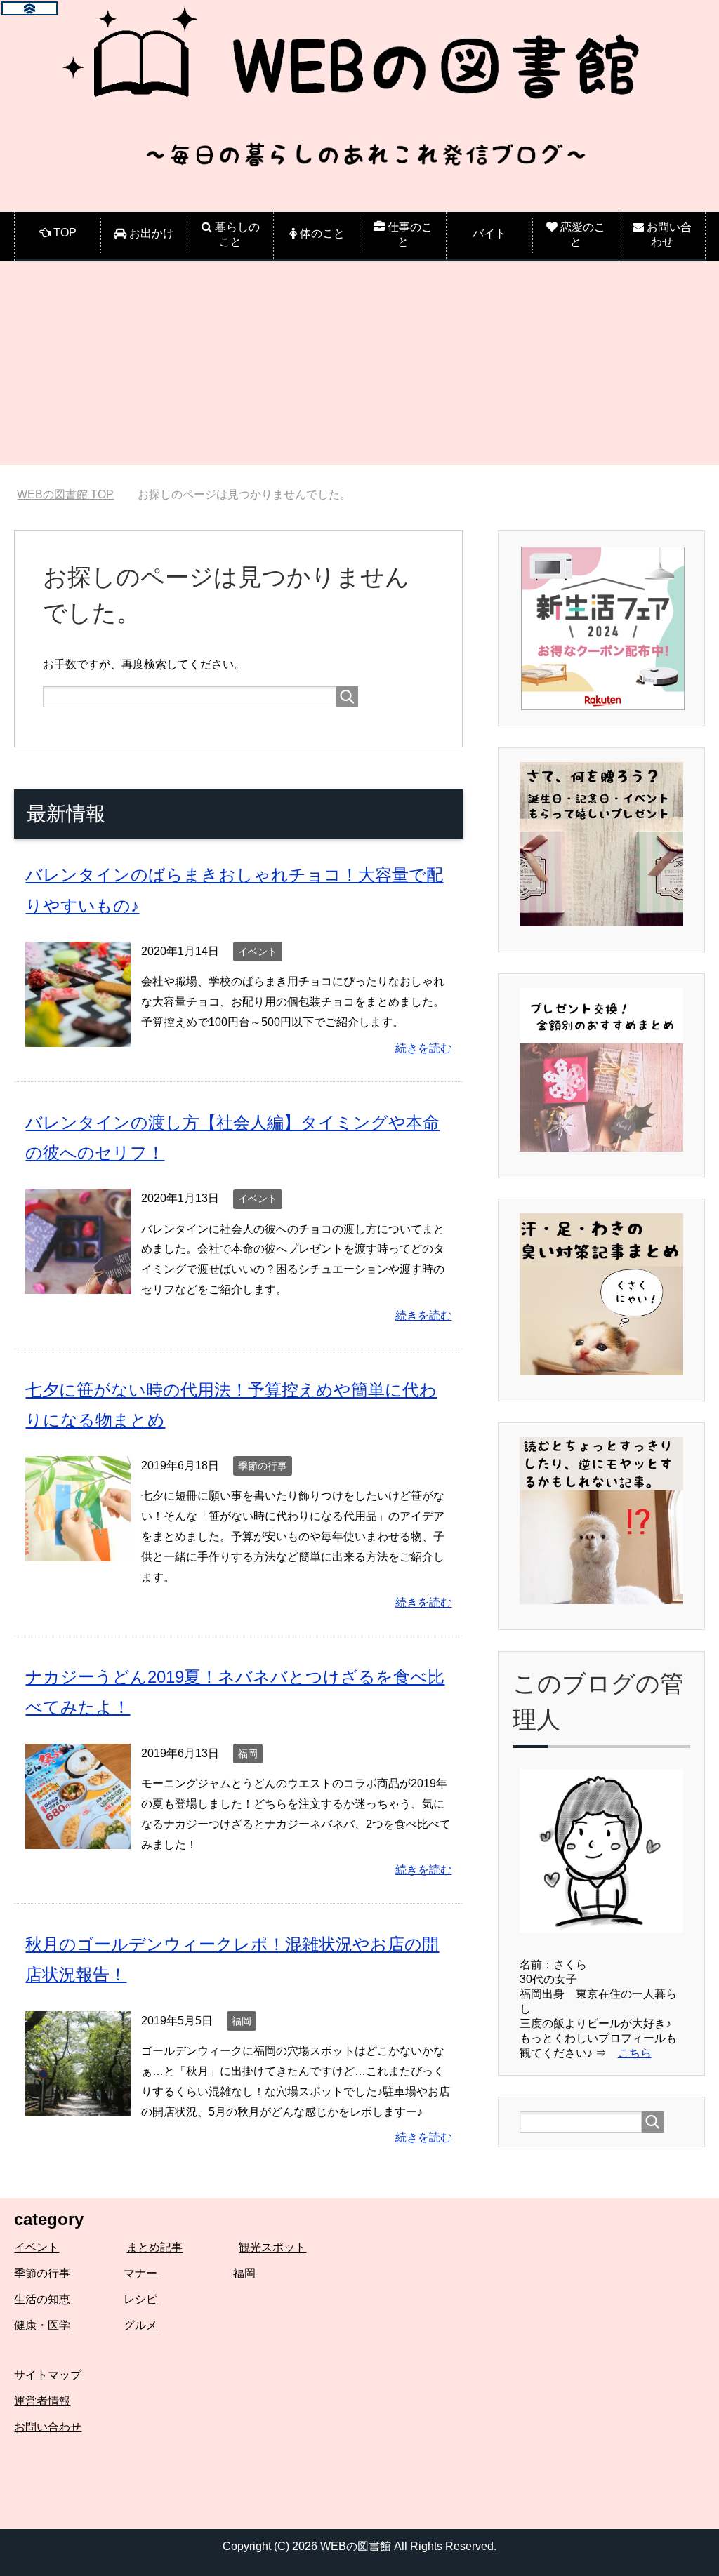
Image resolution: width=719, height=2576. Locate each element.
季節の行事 (263, 1466)
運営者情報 (42, 2401)
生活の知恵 (42, 2299)
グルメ (140, 2325)
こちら (635, 2053)
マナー (140, 2273)
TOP (74, 494)
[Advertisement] (359, 367)
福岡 (248, 1754)
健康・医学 (42, 2325)
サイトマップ (48, 2375)
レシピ (140, 2299)
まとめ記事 (154, 2247)
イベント (258, 952)
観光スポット (272, 2247)
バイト (489, 233)
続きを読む (423, 1048)
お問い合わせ (48, 2427)
